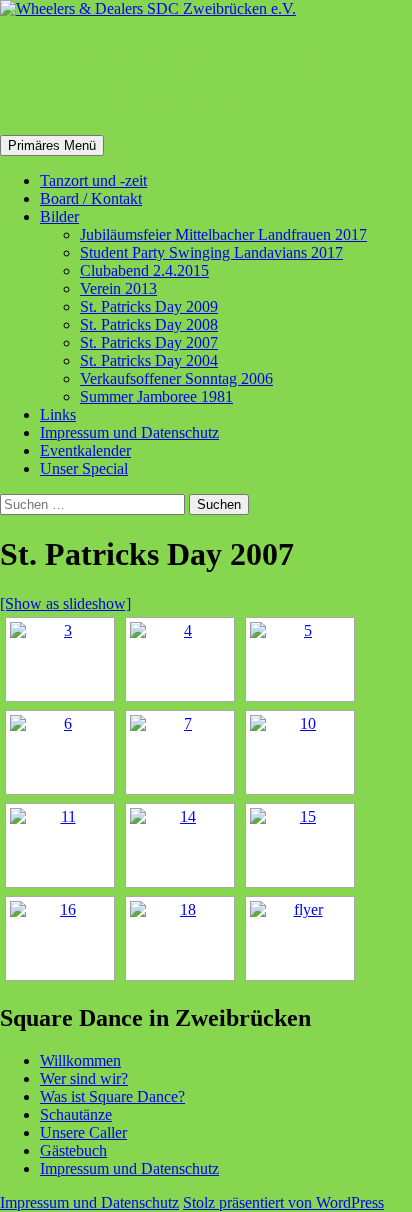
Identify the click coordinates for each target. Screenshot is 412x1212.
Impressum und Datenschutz (129, 432)
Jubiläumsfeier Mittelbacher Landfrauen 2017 (223, 234)
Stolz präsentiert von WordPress (283, 1202)
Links (58, 414)
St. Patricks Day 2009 (149, 306)
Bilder (59, 216)
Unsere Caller (83, 1132)
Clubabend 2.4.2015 (144, 270)
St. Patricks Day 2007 (149, 342)
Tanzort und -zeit (93, 180)
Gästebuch (73, 1150)
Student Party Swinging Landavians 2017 (211, 252)
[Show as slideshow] (65, 603)
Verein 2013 (118, 288)
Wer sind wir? (84, 1078)
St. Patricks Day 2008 (149, 324)
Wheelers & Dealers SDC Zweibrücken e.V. (172, 75)
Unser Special (84, 468)
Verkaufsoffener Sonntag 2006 (176, 378)
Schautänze (76, 1114)
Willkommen (80, 1060)
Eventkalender (85, 450)
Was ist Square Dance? (112, 1096)
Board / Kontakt (91, 198)
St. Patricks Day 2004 (149, 360)
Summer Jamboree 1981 (156, 396)
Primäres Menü (52, 145)
